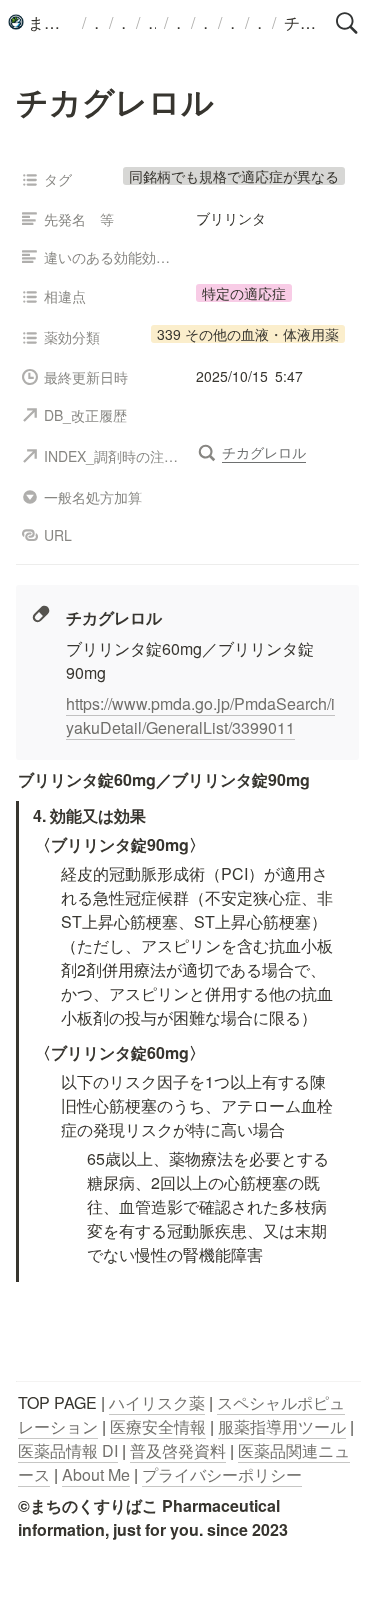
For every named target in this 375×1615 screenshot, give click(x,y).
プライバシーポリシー (222, 1474)
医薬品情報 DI (68, 1450)
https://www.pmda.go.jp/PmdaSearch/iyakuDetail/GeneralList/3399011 (200, 715)
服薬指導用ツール (282, 1426)
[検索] (347, 23)
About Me (96, 1474)
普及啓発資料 (178, 1450)
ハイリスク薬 (157, 1402)
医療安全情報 (158, 1426)
